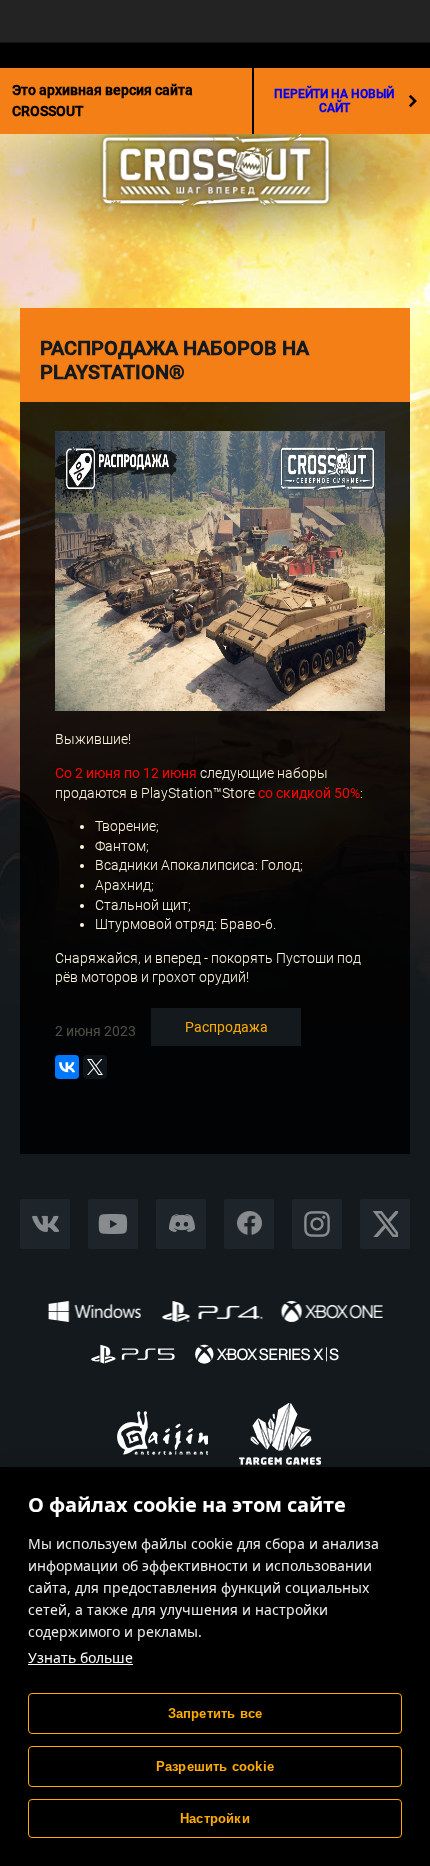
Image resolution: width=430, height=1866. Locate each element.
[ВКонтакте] (67, 1067)
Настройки (215, 1818)
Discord (181, 1223)
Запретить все (215, 1713)
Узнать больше (80, 1657)
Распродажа (226, 1027)
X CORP (385, 1223)
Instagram (317, 1223)
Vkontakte (45, 1223)
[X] (95, 1067)
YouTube (113, 1223)
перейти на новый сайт (334, 101)
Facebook (249, 1223)
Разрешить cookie (215, 1766)
